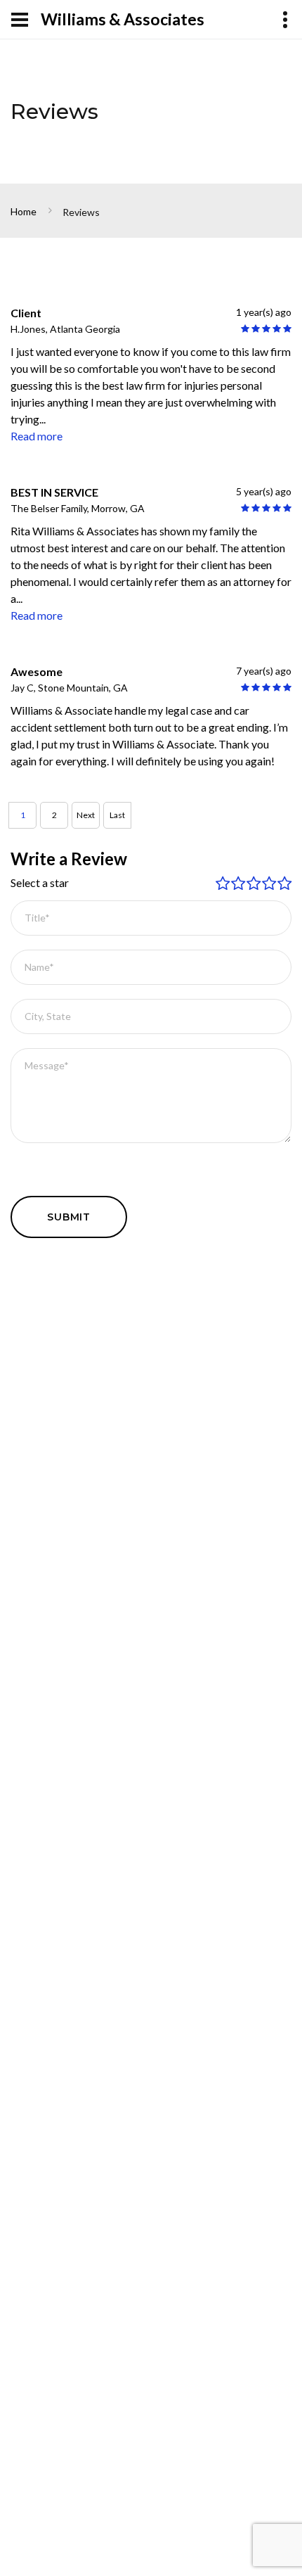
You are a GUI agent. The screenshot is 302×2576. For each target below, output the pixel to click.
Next (86, 815)
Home (24, 211)
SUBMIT (69, 1217)
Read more (37, 436)
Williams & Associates (123, 19)
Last (117, 815)
